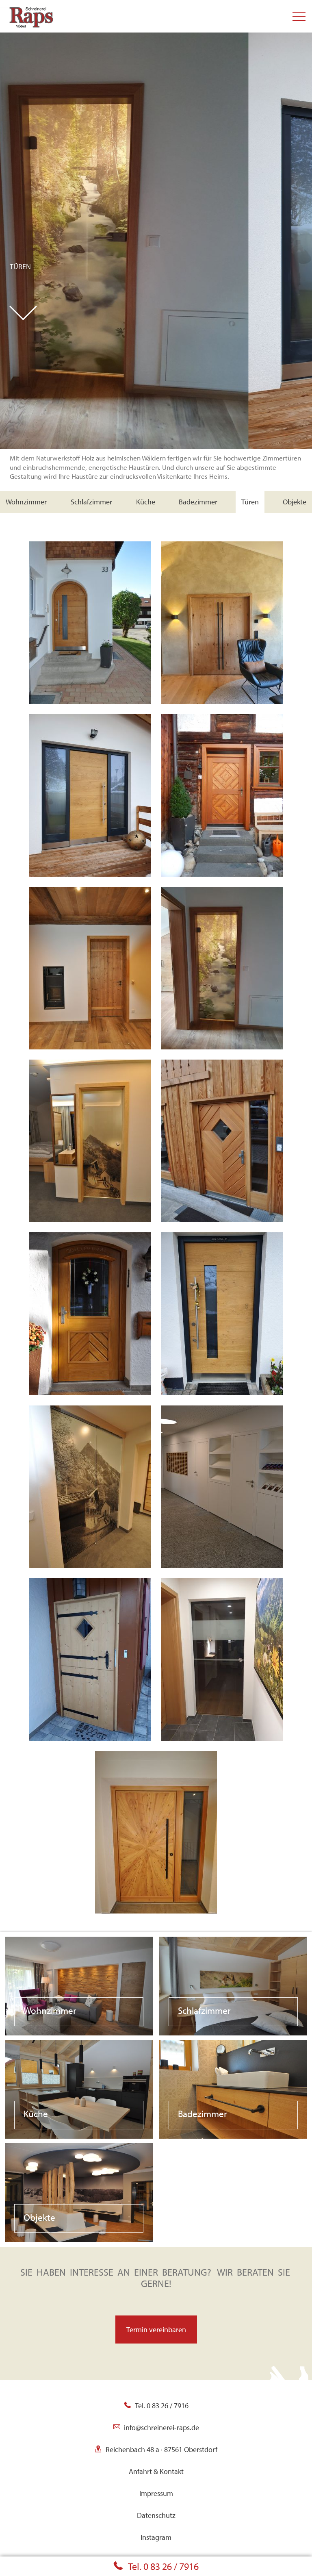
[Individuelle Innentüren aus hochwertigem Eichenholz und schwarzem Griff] (222, 622)
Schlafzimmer (91, 502)
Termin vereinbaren (156, 2329)
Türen (20, 267)
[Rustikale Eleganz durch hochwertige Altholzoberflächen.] (90, 967)
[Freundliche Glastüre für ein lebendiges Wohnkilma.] (90, 1140)
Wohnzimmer (26, 502)
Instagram (156, 2537)
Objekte (295, 502)
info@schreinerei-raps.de (161, 2427)
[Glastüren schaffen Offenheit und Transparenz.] (222, 1658)
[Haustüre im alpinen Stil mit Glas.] (90, 1313)
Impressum (156, 2493)
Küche (146, 502)
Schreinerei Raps (22, 4)
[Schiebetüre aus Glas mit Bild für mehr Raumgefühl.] (90, 1486)
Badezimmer (198, 502)
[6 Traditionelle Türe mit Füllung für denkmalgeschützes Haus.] (222, 794)
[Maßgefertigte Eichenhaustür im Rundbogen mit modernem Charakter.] (90, 622)
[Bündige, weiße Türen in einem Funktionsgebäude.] (222, 1486)
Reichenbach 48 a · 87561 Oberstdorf (161, 2449)
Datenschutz (156, 2515)
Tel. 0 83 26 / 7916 (163, 2566)
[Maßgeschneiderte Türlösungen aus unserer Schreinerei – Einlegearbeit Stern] (156, 1831)
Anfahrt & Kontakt (156, 2471)
